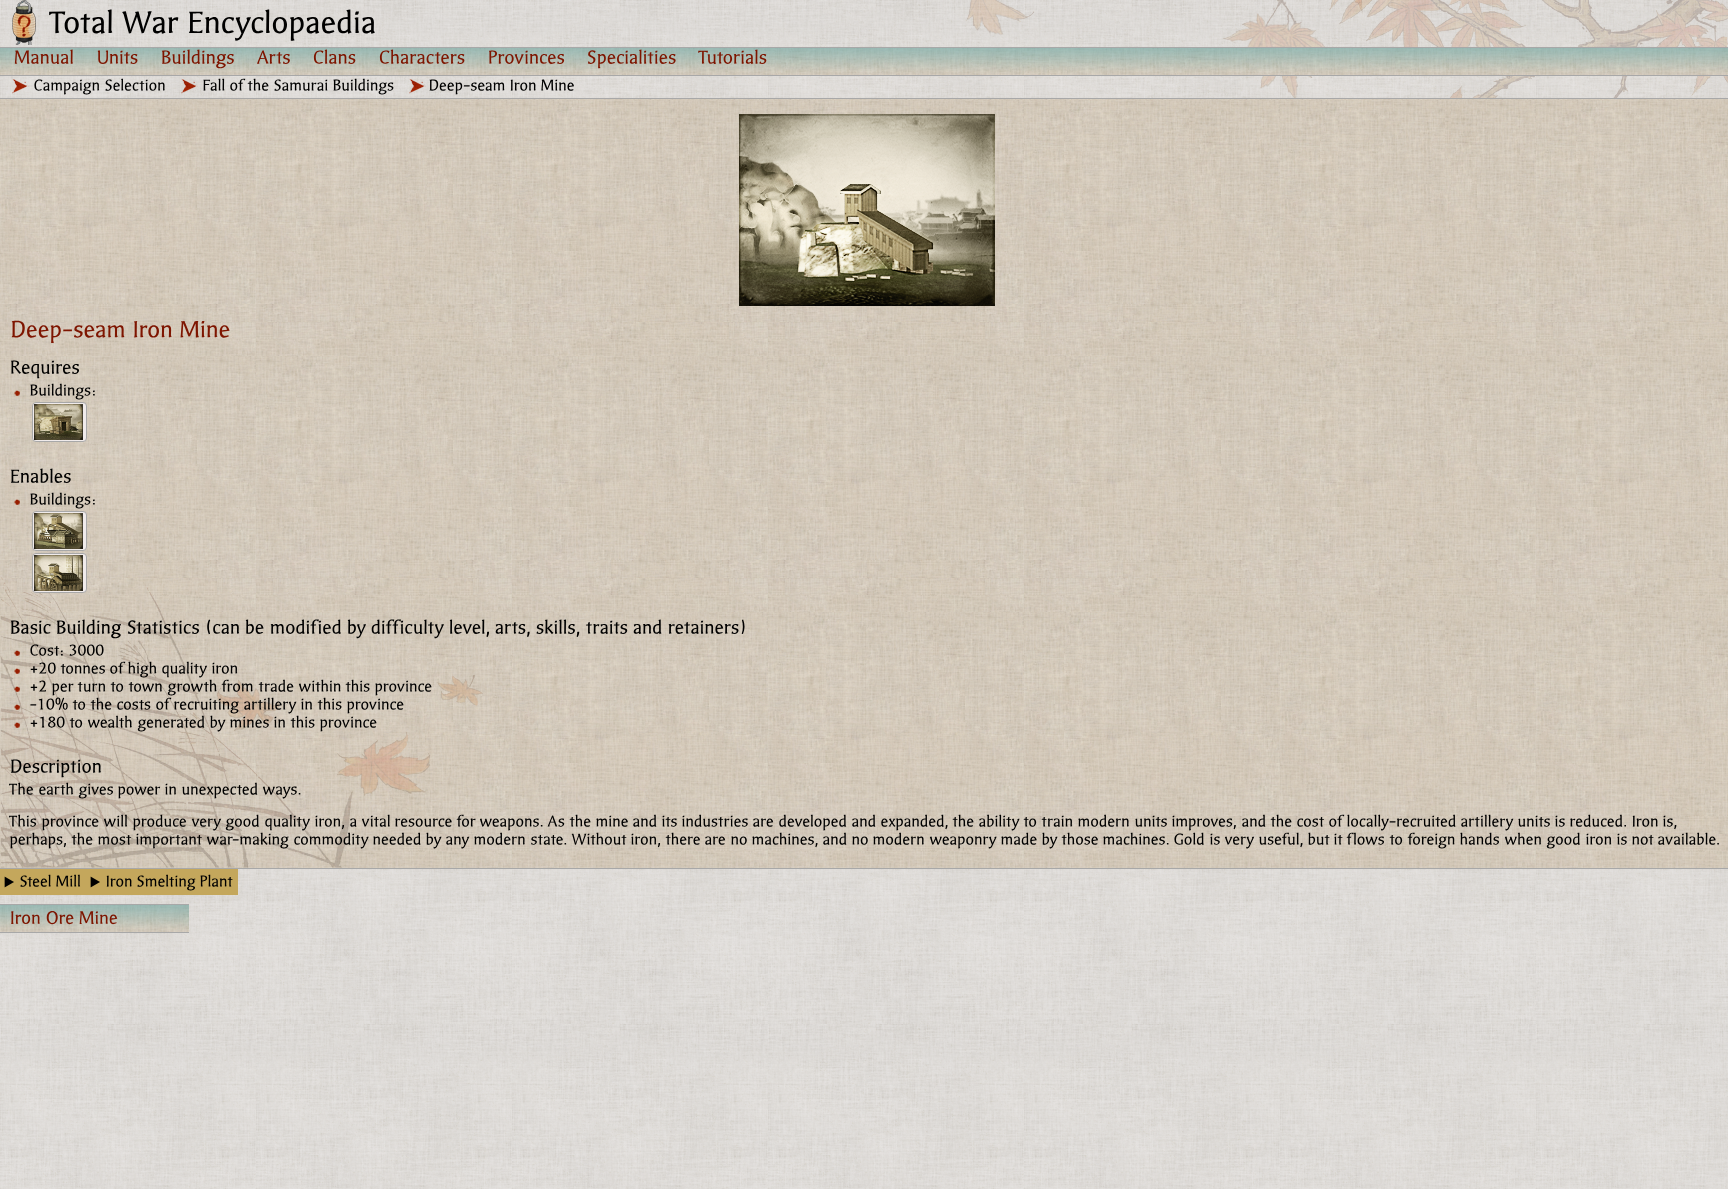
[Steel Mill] (59, 573)
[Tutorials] (733, 57)
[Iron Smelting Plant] (59, 531)
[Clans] (335, 57)
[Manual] (44, 57)
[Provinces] (526, 57)
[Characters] (422, 57)
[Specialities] (632, 57)
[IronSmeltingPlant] (170, 881)
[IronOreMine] (94, 918)
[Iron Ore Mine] (59, 422)
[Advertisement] (789, 1045)
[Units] (118, 57)
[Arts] (274, 57)
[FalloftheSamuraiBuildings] (299, 85)
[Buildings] (198, 57)
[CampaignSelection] (100, 85)
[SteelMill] (51, 881)
